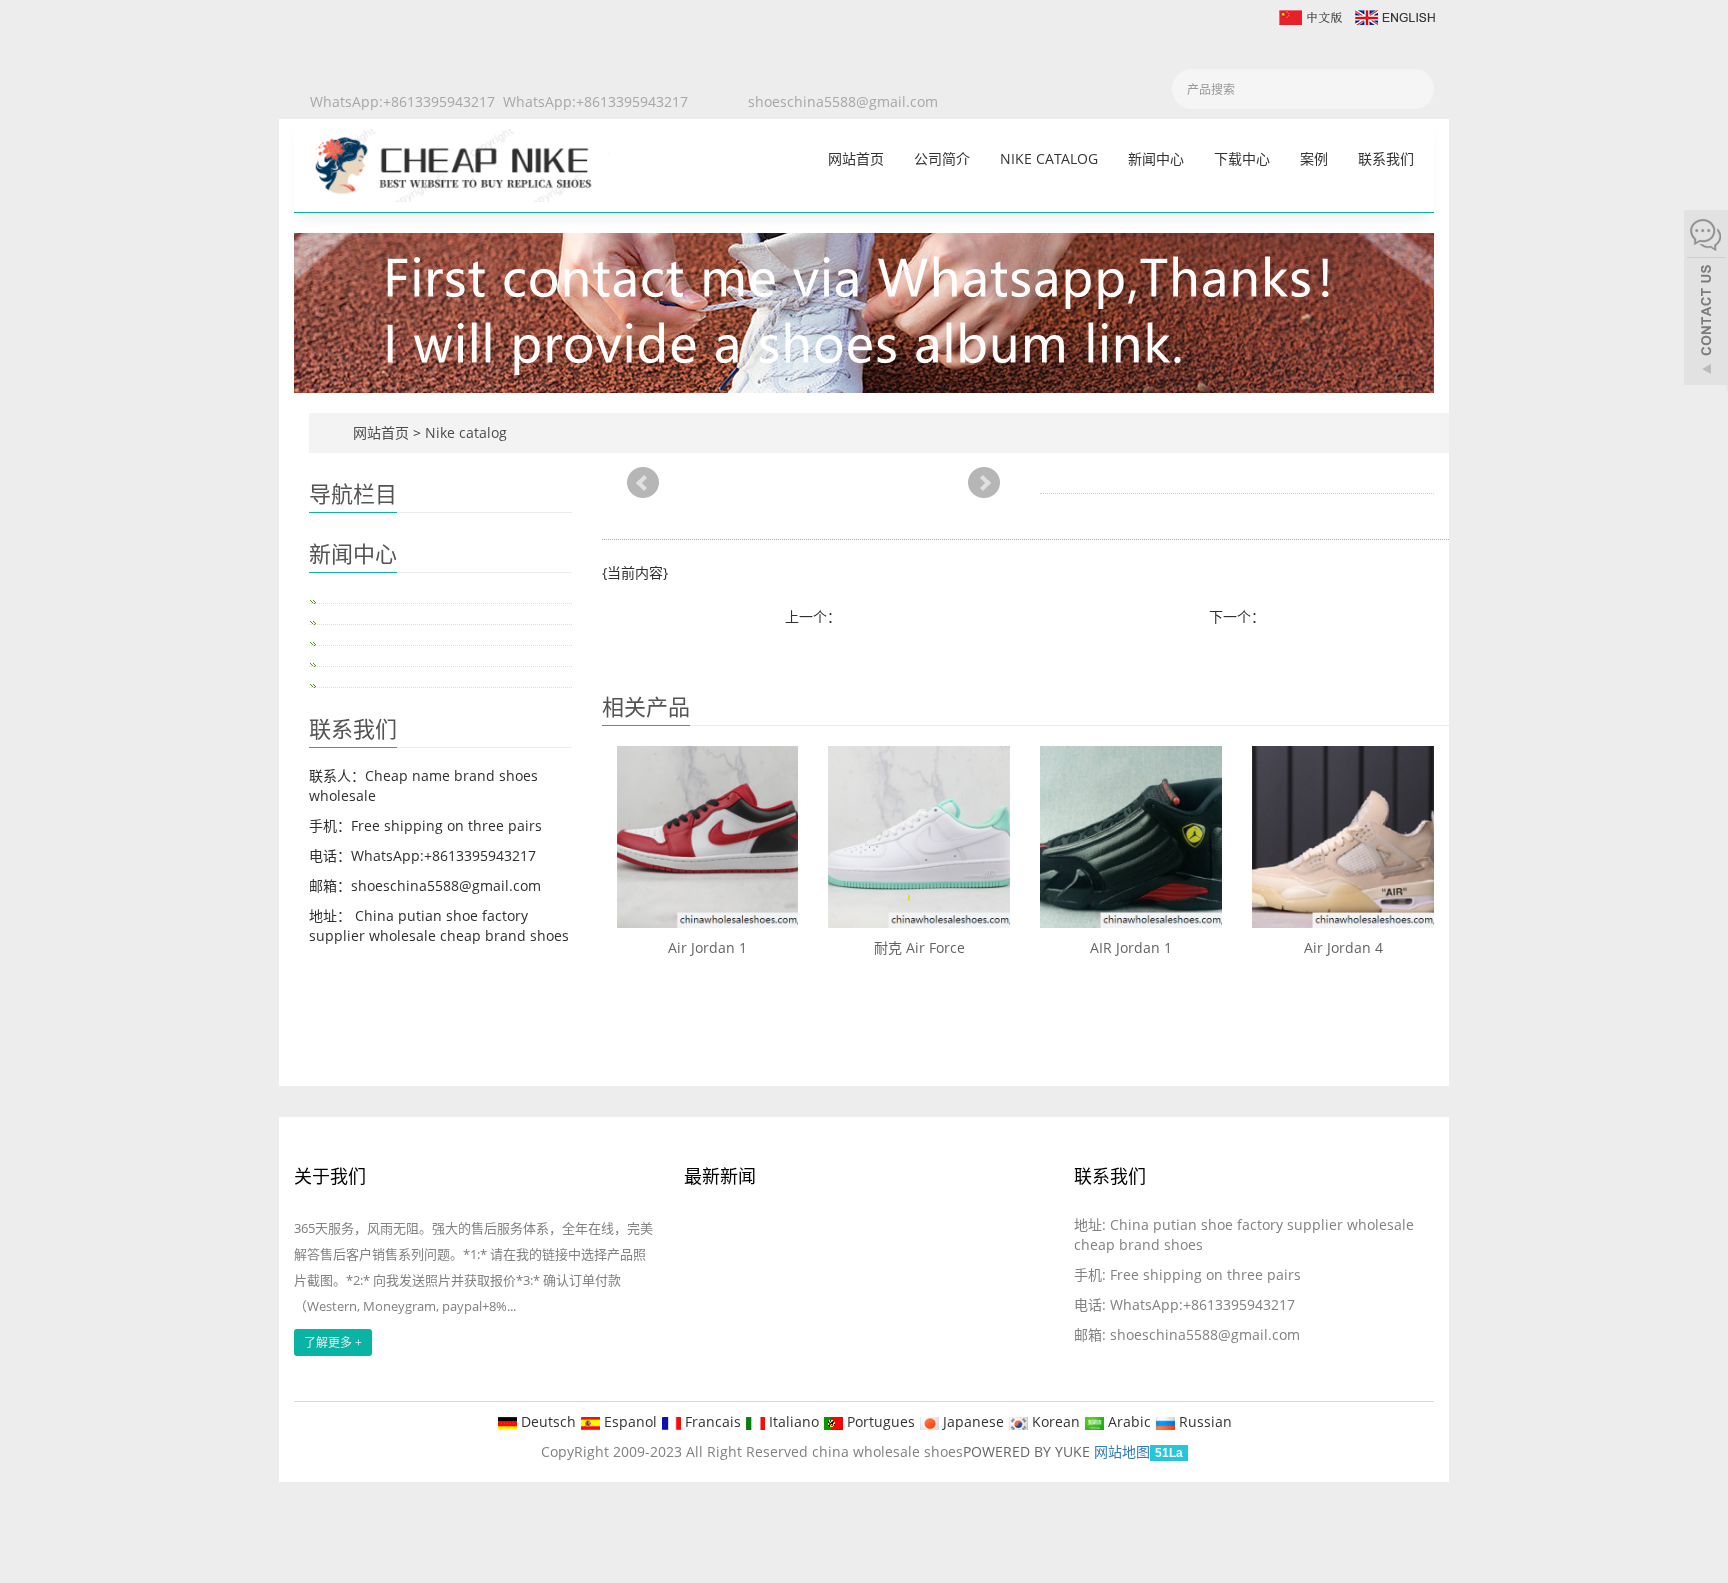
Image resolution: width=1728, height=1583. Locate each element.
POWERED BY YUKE (1028, 1451)
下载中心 (1242, 158)
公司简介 (942, 158)
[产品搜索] (1412, 89)
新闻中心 (1156, 158)
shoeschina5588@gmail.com (843, 101)
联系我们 (1386, 158)
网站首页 (856, 158)
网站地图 (1122, 1451)
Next (984, 483)
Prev (643, 483)
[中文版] (1309, 15)
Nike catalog (1049, 158)
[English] (1394, 15)
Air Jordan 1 (707, 947)
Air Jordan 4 (1343, 947)
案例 (1314, 158)
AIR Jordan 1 (1131, 947)
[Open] (1706, 300)
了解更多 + (333, 1342)
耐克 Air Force (919, 947)
